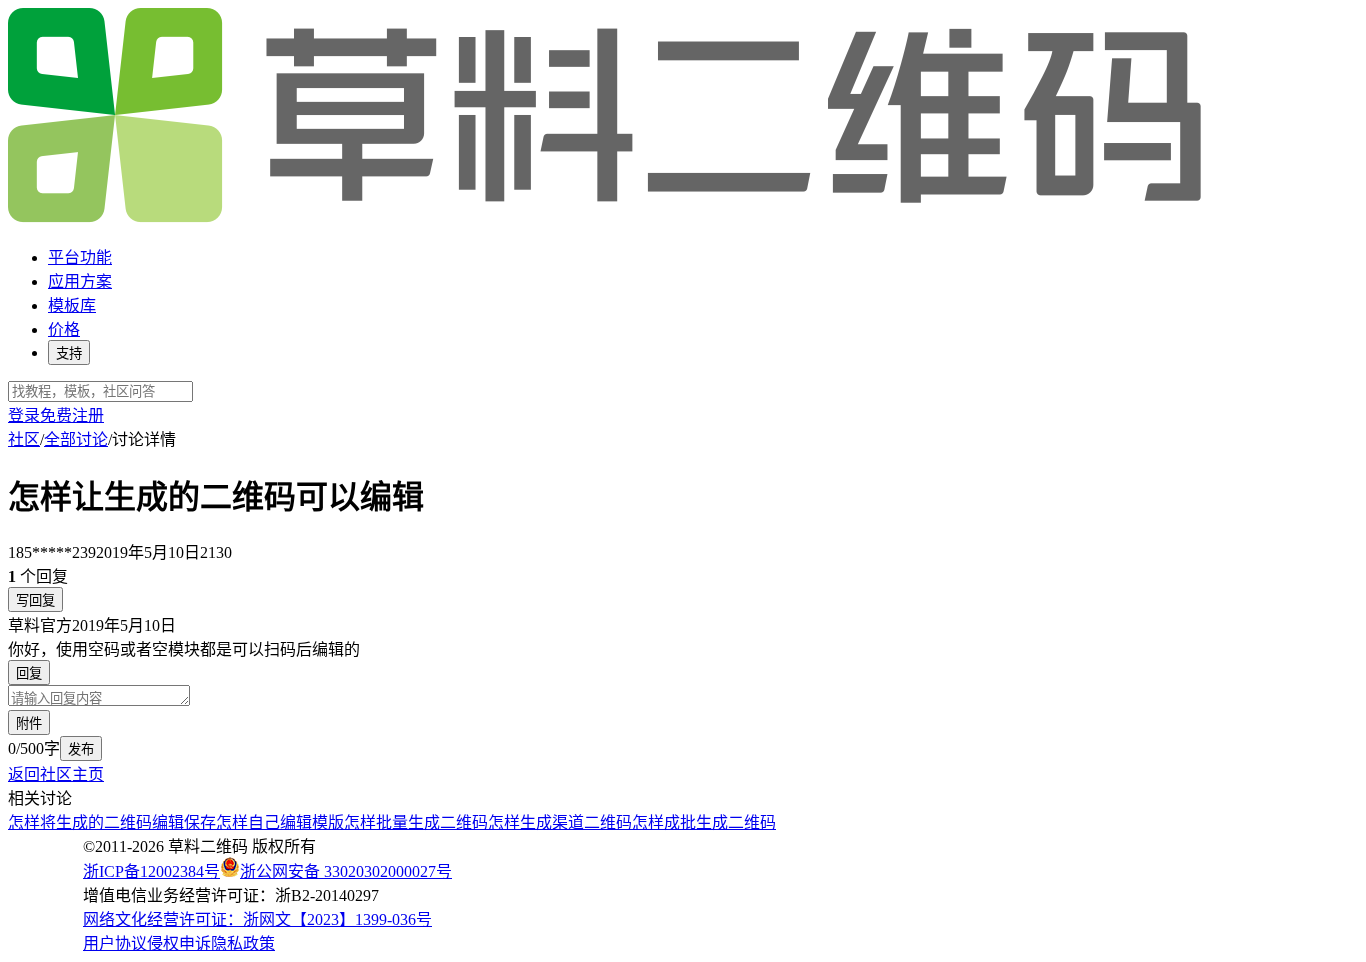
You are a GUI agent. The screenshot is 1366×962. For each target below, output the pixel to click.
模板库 (72, 305)
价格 (64, 329)
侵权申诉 (179, 943)
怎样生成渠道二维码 (560, 822)
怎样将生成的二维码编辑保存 (112, 822)
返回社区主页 (56, 774)
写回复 (35, 600)
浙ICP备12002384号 (151, 871)
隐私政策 (243, 943)
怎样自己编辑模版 (280, 822)
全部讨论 (76, 439)
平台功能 (80, 257)
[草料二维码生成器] (608, 218)
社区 (24, 439)
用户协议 (115, 943)
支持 (69, 353)
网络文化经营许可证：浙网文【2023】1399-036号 (257, 919)
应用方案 (80, 281)
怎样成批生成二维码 (704, 822)
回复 (29, 673)
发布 (81, 749)
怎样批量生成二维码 (416, 822)
